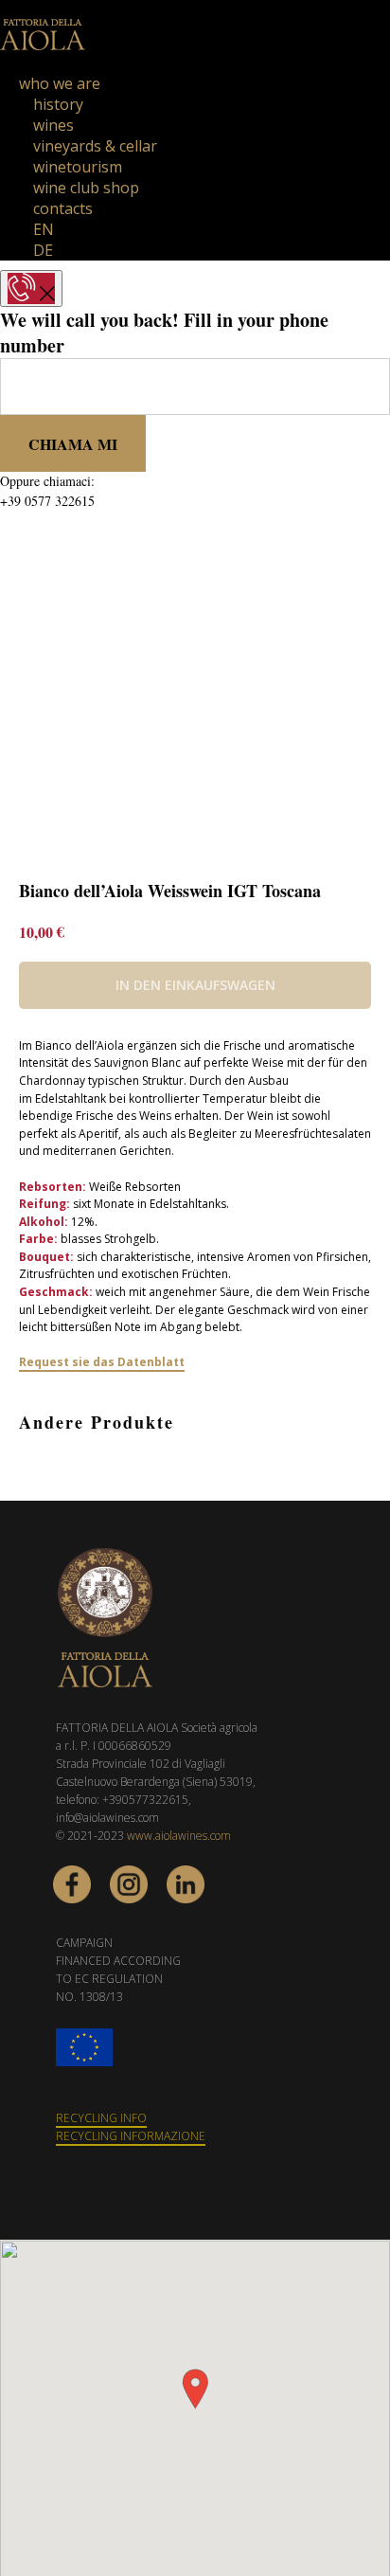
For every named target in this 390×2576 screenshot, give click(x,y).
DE (43, 250)
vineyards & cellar (95, 146)
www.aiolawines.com (179, 1836)
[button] (195, 2389)
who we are (60, 83)
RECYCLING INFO (101, 2118)
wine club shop (86, 188)
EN (44, 229)
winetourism (78, 167)
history (58, 104)
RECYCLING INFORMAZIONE (131, 2136)
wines (53, 125)
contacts (63, 208)
